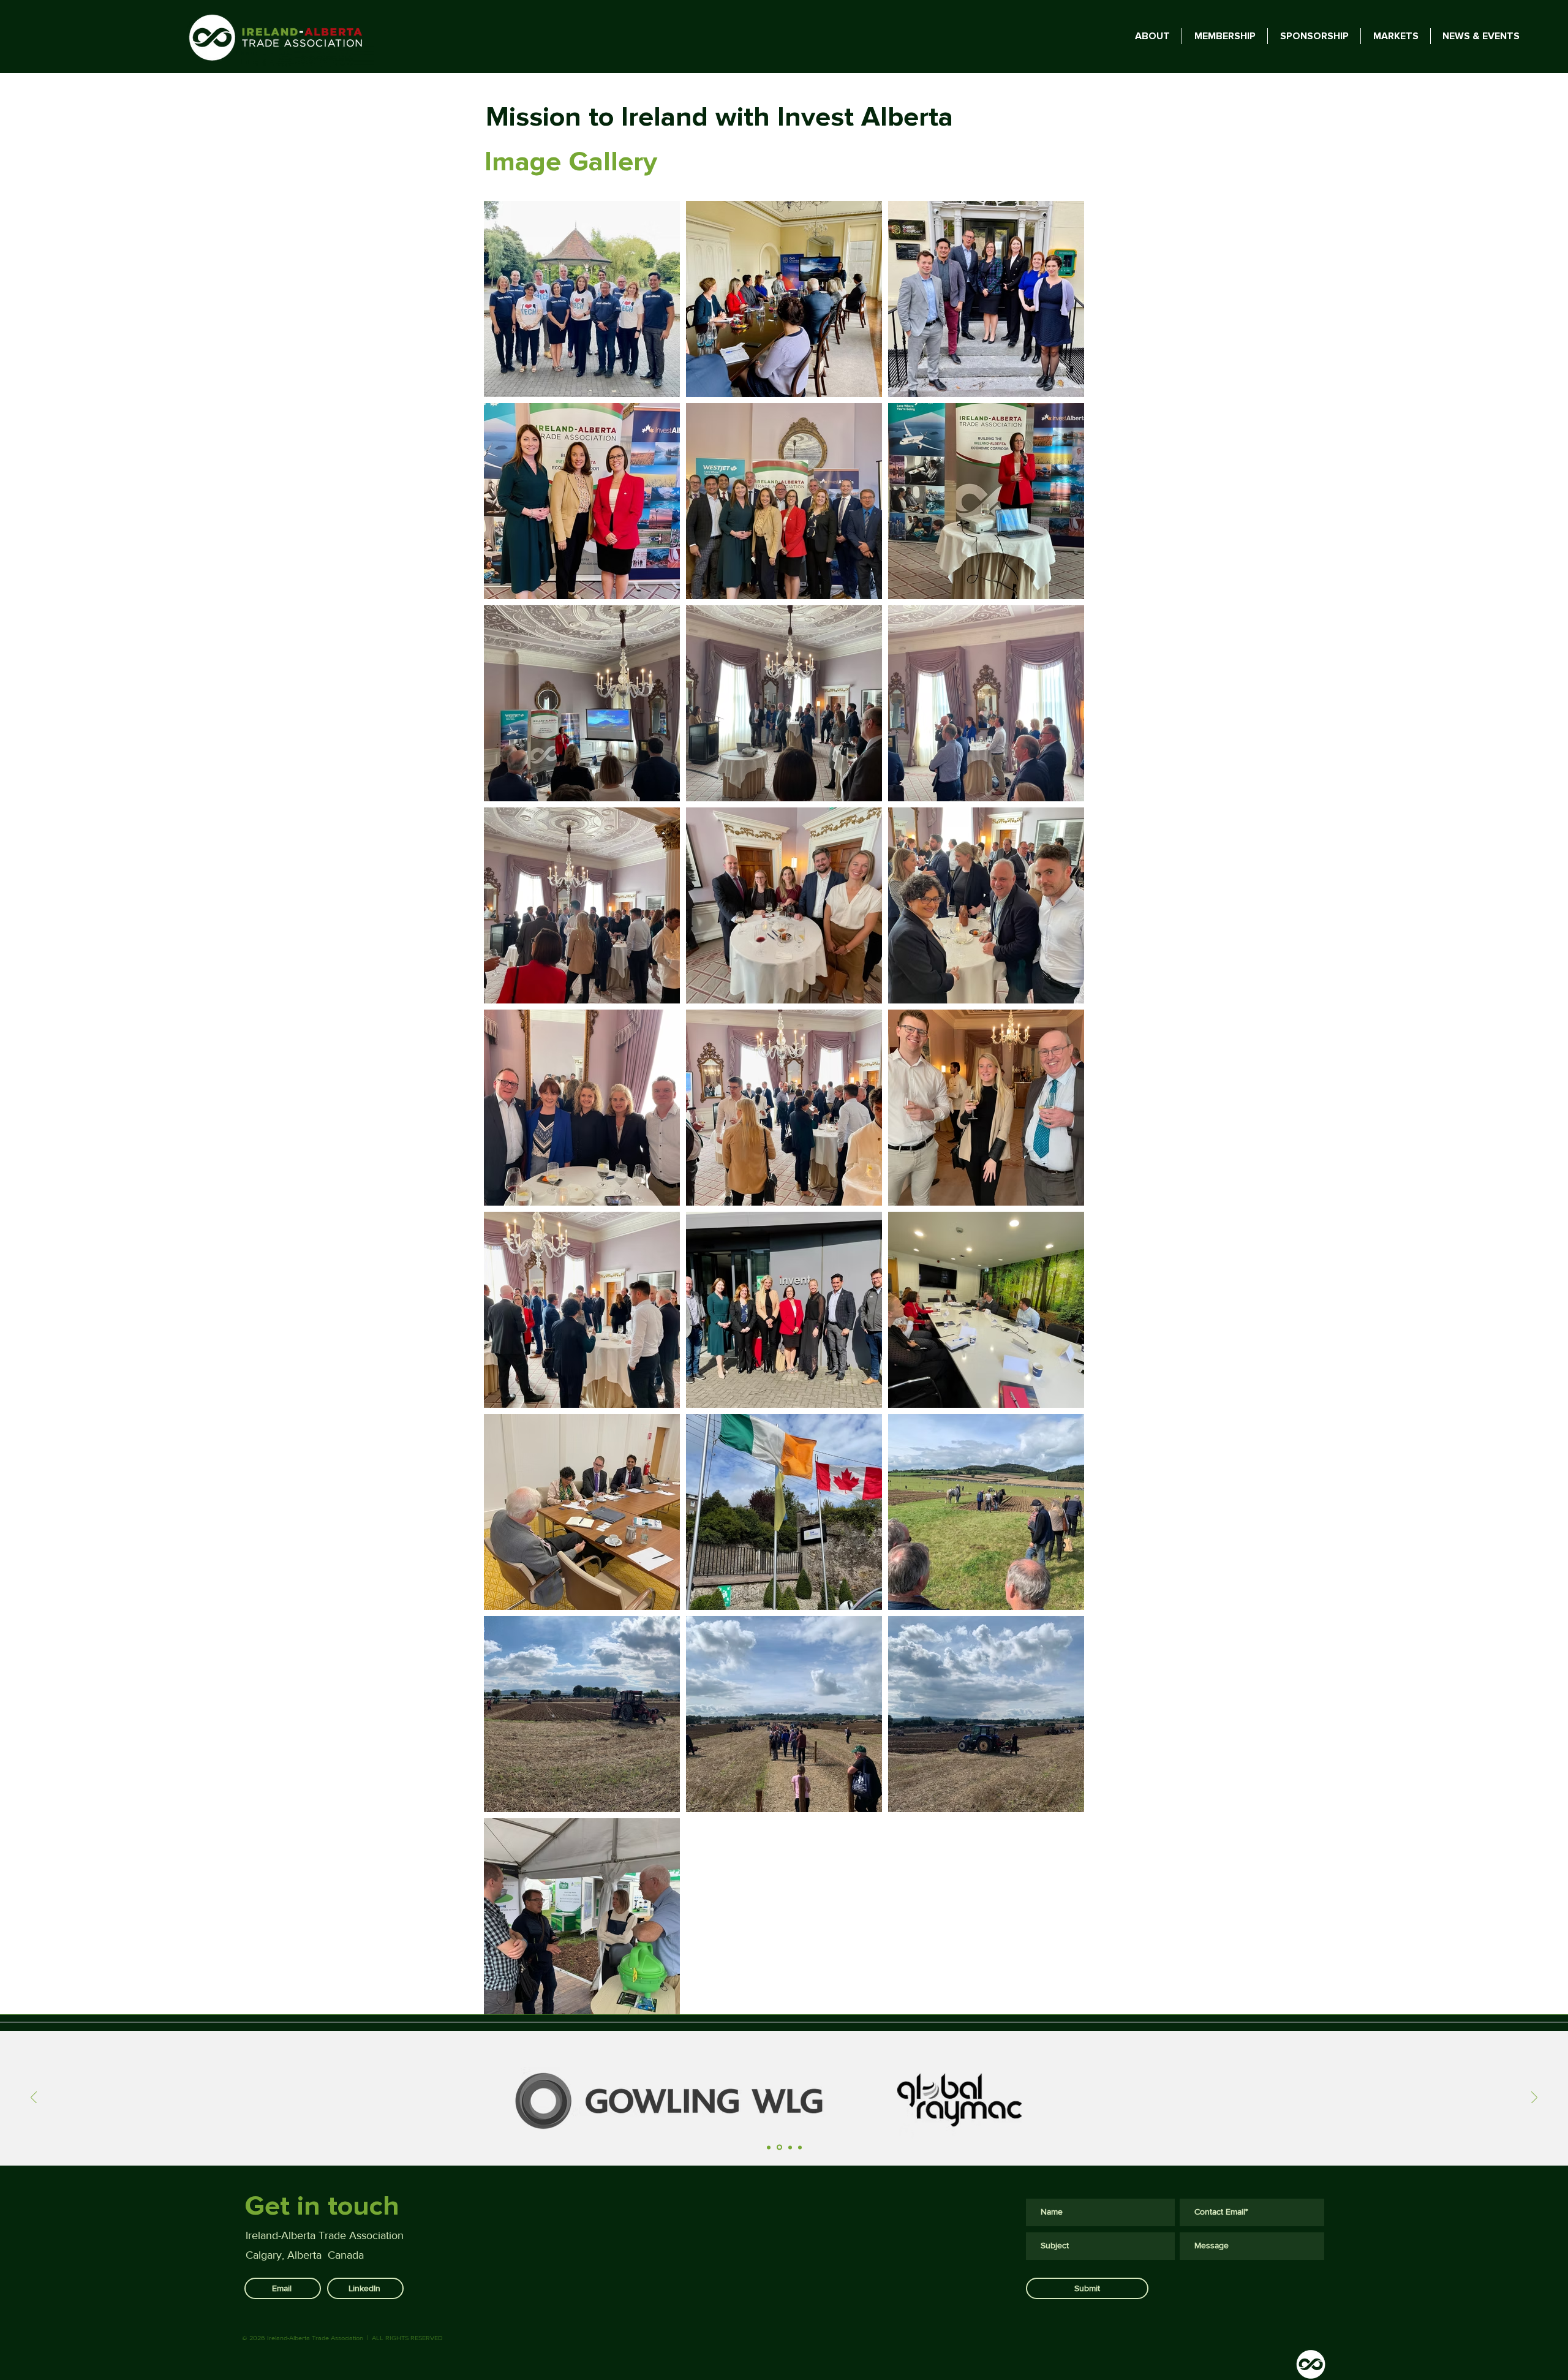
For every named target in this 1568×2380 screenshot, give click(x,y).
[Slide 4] (800, 2147)
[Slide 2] (778, 2147)
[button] (1481, 36)
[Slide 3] (789, 2148)
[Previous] (34, 2099)
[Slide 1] (769, 2147)
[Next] (1534, 2099)
